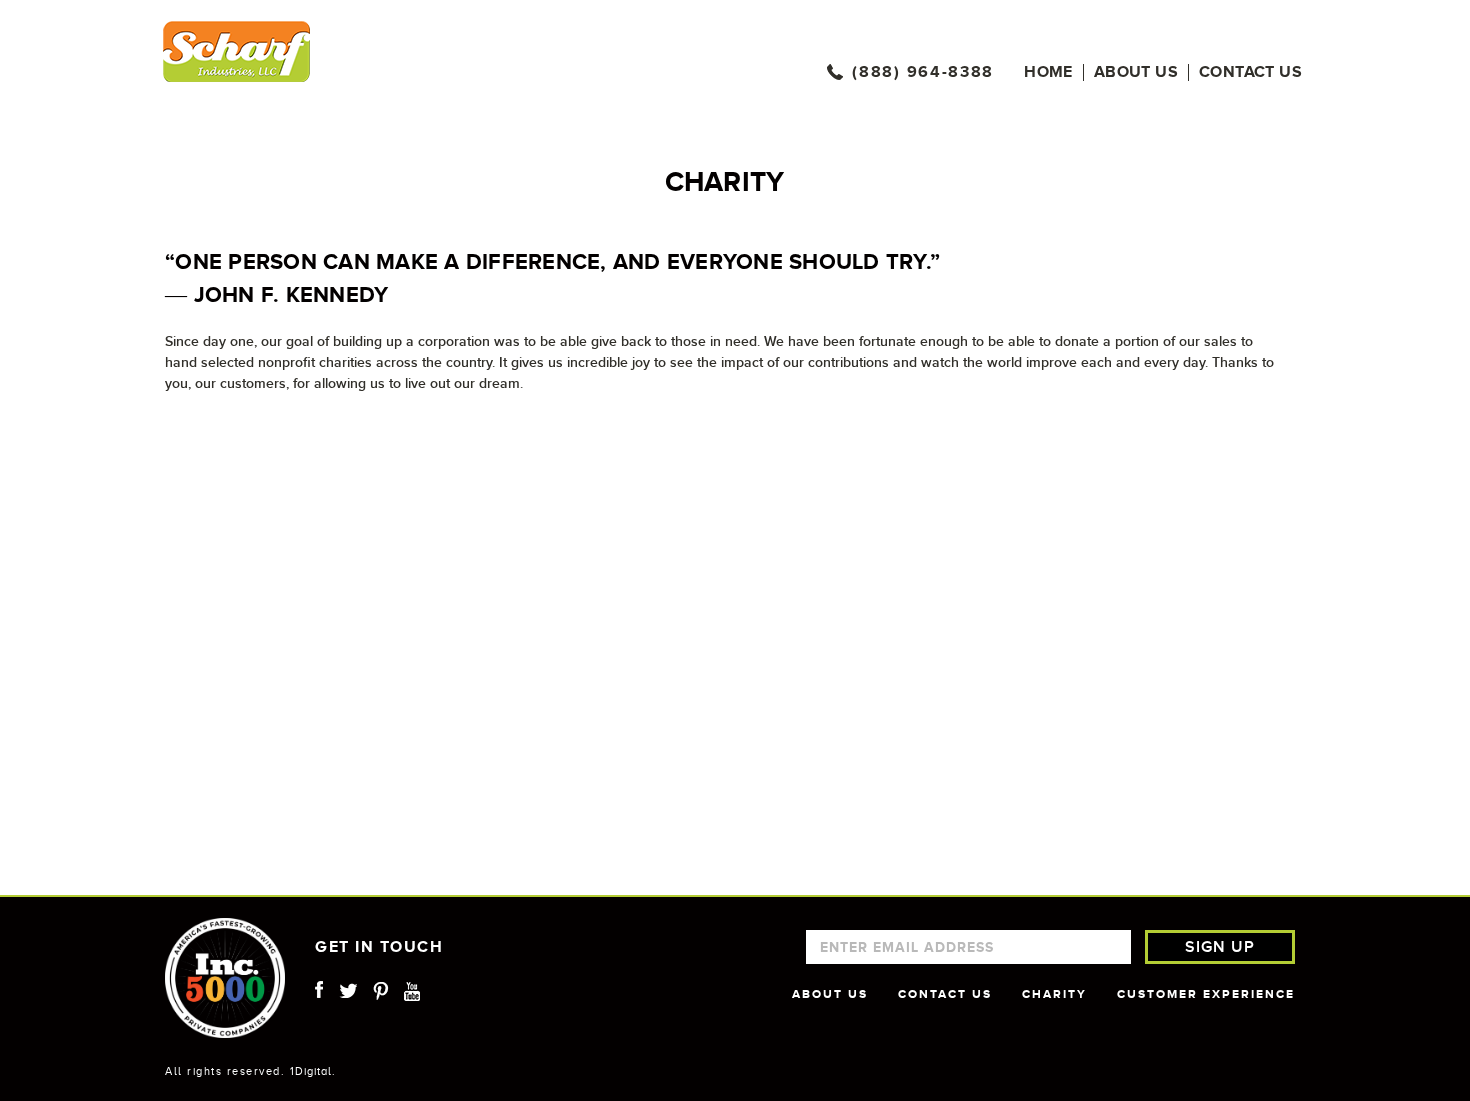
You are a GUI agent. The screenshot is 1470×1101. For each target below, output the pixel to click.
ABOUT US (830, 994)
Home (1048, 72)
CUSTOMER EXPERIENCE (1206, 994)
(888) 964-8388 (923, 72)
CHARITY (1054, 994)
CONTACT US (945, 994)
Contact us (1250, 72)
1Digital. (313, 1071)
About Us (1136, 72)
